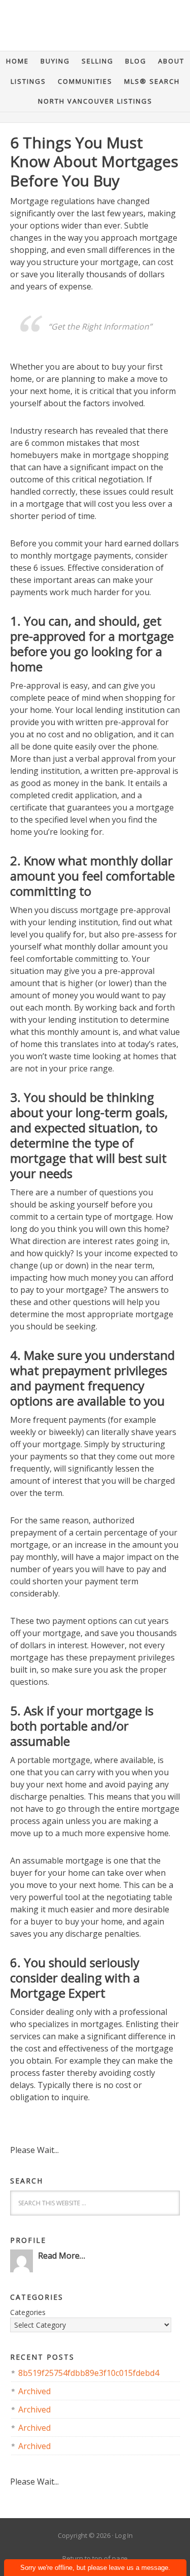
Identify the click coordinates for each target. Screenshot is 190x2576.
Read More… (62, 2256)
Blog (136, 61)
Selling (98, 61)
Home (17, 61)
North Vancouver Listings (95, 101)
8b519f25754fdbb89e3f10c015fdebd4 (89, 2373)
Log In (124, 2535)
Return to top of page (95, 2558)
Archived (34, 2391)
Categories (28, 2312)
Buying (55, 61)
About (171, 61)
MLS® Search (152, 81)
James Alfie (95, 30)
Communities (85, 81)
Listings (28, 81)
